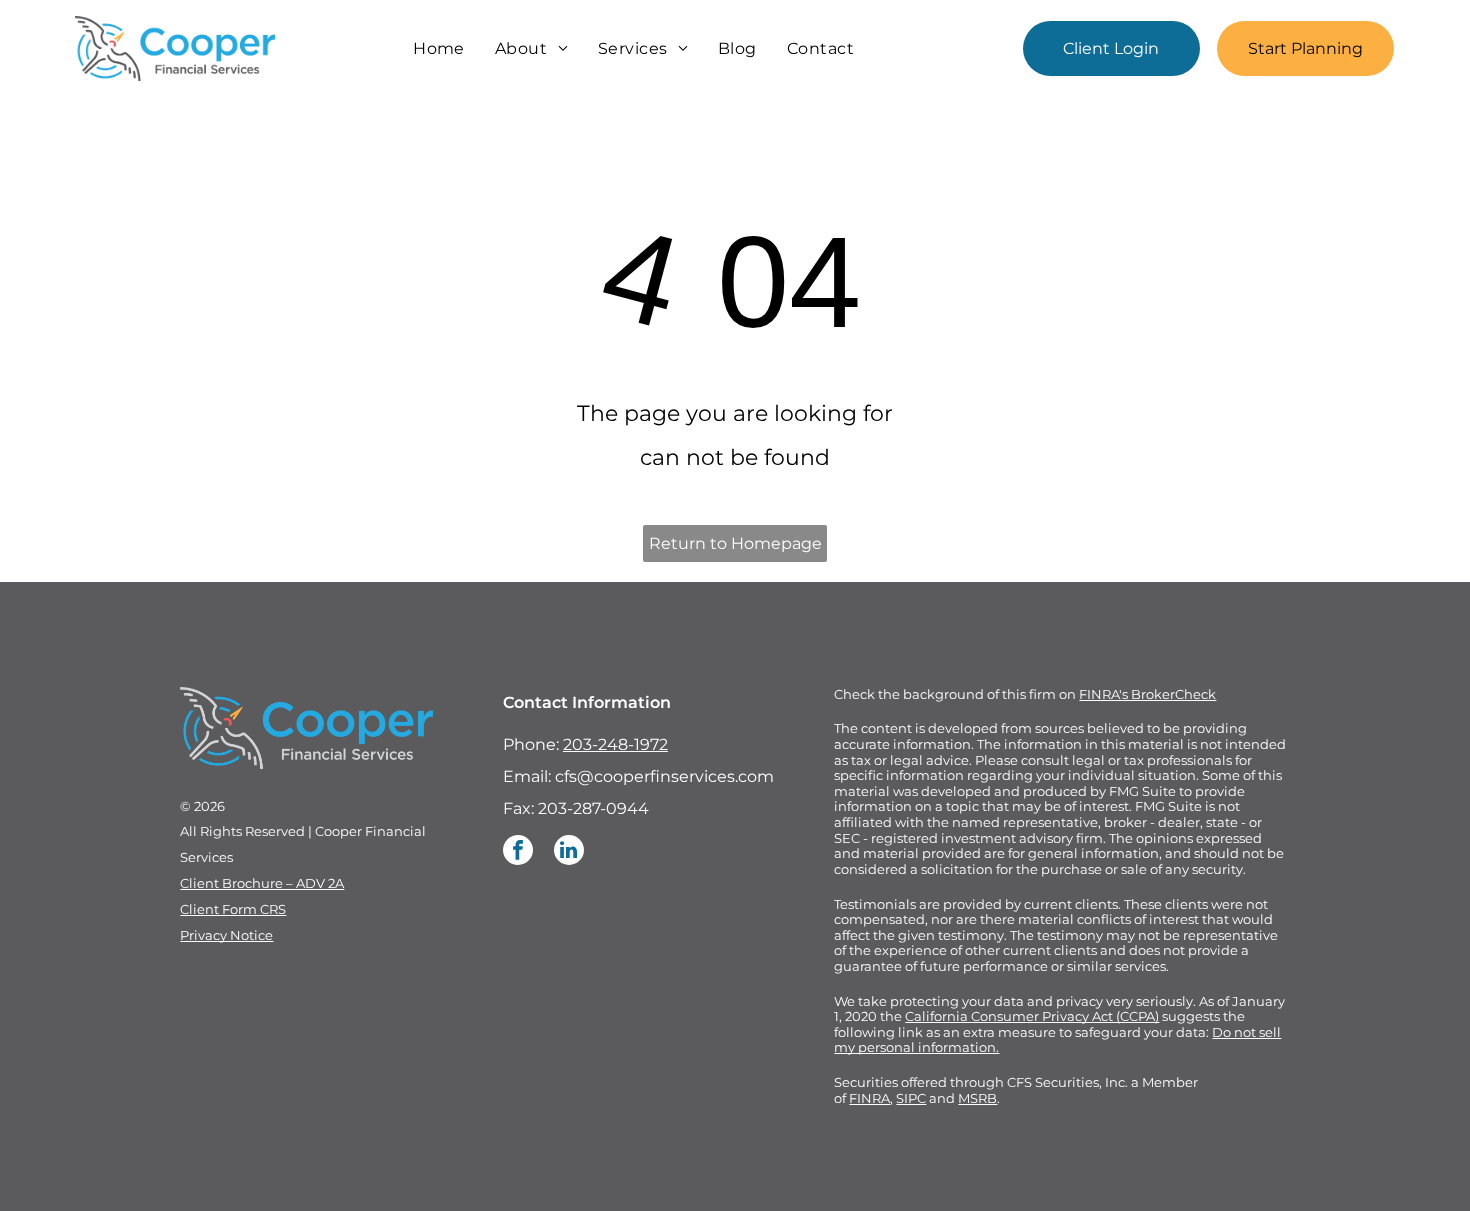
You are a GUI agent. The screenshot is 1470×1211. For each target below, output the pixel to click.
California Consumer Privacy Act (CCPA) (1032, 1016)
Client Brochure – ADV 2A (262, 883)
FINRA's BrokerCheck (1147, 694)
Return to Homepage (735, 543)
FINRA (869, 1098)
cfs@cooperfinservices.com (664, 776)
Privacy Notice (226, 935)
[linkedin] (569, 852)
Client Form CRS (233, 909)
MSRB (977, 1098)
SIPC (911, 1098)
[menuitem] (439, 48)
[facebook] (518, 852)
